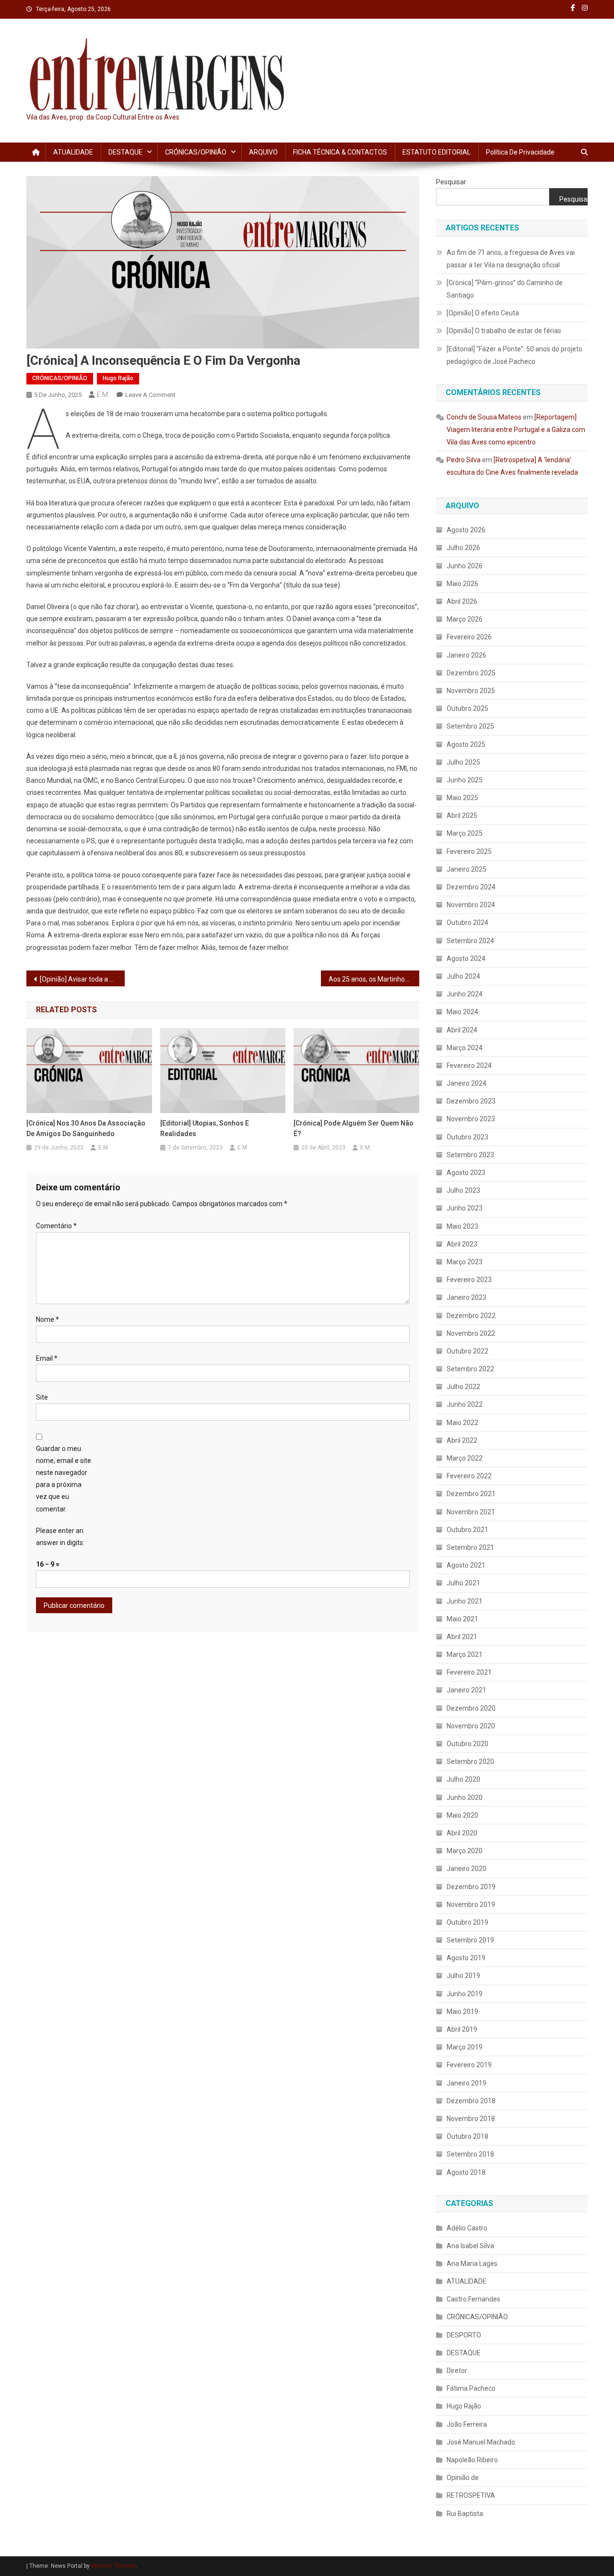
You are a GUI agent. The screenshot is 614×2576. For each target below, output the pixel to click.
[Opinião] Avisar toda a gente (82, 979)
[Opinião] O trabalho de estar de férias (504, 331)
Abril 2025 (462, 815)
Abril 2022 (462, 1440)
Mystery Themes (113, 2566)
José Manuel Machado (481, 2442)
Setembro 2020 (470, 1761)
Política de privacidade (520, 152)
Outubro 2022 (467, 1351)
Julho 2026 (463, 548)
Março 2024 (465, 1048)
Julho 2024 (463, 976)
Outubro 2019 (467, 1922)
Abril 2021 (462, 1637)
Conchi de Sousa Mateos (484, 417)
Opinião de (463, 2478)
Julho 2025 (463, 762)
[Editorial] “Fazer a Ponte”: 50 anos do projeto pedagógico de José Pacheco (514, 355)
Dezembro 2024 (471, 887)
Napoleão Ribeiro (472, 2460)
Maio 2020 (462, 1815)
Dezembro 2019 (471, 1887)
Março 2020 (465, 1851)
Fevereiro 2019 (469, 2065)
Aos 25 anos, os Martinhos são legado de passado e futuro (374, 979)
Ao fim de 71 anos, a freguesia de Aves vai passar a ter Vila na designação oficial (511, 259)
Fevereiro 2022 (469, 1476)
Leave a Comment (150, 395)
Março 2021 (465, 1654)
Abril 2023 (462, 1244)
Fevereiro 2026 (469, 637)
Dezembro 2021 (471, 1494)
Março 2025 (465, 833)
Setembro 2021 (470, 1547)
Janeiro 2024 (466, 1083)
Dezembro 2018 (471, 2101)
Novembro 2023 (471, 1119)
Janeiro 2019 (466, 2083)
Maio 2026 (462, 584)
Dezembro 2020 (471, 1708)
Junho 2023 (465, 1208)
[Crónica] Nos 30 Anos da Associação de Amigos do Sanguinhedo (86, 1128)
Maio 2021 (462, 1619)
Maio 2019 (462, 2012)
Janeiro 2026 (466, 655)
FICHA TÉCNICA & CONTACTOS (340, 152)
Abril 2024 (462, 1030)
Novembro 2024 (471, 905)
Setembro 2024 (470, 941)
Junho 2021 (465, 1601)
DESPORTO (464, 2335)
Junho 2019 (465, 1994)
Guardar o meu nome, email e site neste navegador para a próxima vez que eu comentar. (64, 1479)
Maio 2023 (462, 1226)
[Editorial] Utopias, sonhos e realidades (205, 1128)
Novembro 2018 (471, 2119)
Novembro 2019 (471, 1905)
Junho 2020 (465, 1797)
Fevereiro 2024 (469, 1066)
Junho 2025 (465, 780)
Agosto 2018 (466, 2172)
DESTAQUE (125, 152)
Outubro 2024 (467, 923)
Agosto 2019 (466, 1958)
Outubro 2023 (467, 1137)
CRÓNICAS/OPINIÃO (196, 152)
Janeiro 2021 (466, 1690)
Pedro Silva (464, 460)
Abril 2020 (462, 1833)
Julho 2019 (463, 1976)
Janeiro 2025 (466, 869)
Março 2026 (465, 619)
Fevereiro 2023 (469, 1280)
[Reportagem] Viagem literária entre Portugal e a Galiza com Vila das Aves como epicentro (516, 430)
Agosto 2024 (466, 959)
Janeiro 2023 (466, 1297)
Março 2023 (465, 1262)
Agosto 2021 (466, 1565)
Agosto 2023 (466, 1173)
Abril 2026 (462, 601)
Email (47, 1358)
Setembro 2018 (470, 2154)
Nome (47, 1319)
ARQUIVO (263, 152)
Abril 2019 (462, 2029)
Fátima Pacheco (471, 2388)
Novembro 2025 (471, 691)
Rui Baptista (465, 2514)
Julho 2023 (463, 1190)
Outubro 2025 (467, 708)
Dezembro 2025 (471, 673)
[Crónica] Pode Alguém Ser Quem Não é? (354, 1128)
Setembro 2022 (470, 1369)
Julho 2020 (463, 1779)
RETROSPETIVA (471, 2495)
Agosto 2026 (466, 530)
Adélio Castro (467, 2228)
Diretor (457, 2371)
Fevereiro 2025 (469, 851)
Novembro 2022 (471, 1333)
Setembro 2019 (470, 1940)
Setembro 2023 (470, 1155)
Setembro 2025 (470, 726)
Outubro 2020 (467, 1744)
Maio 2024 (462, 1012)
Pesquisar (451, 182)
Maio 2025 (462, 798)
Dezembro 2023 (471, 1101)
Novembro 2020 (471, 1726)
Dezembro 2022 (471, 1316)
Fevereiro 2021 (469, 1672)
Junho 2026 (465, 566)
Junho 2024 (465, 994)
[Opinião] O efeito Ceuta (483, 313)
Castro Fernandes (473, 2299)
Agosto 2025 (466, 744)
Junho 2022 (465, 1404)
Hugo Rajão (118, 378)
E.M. (103, 395)
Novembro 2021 (471, 1512)
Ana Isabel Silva (470, 2246)
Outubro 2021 (467, 1530)
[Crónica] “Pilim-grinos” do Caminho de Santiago (505, 289)
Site (42, 1397)
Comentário (56, 1226)
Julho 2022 (463, 1387)
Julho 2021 (463, 1583)
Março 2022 (465, 1458)
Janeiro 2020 (466, 1869)
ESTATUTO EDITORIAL (437, 152)
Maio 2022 (462, 1423)
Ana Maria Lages (472, 2264)
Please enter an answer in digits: (60, 1537)
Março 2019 (465, 2047)
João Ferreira (467, 2424)
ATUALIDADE (73, 152)
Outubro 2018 (467, 2136)
